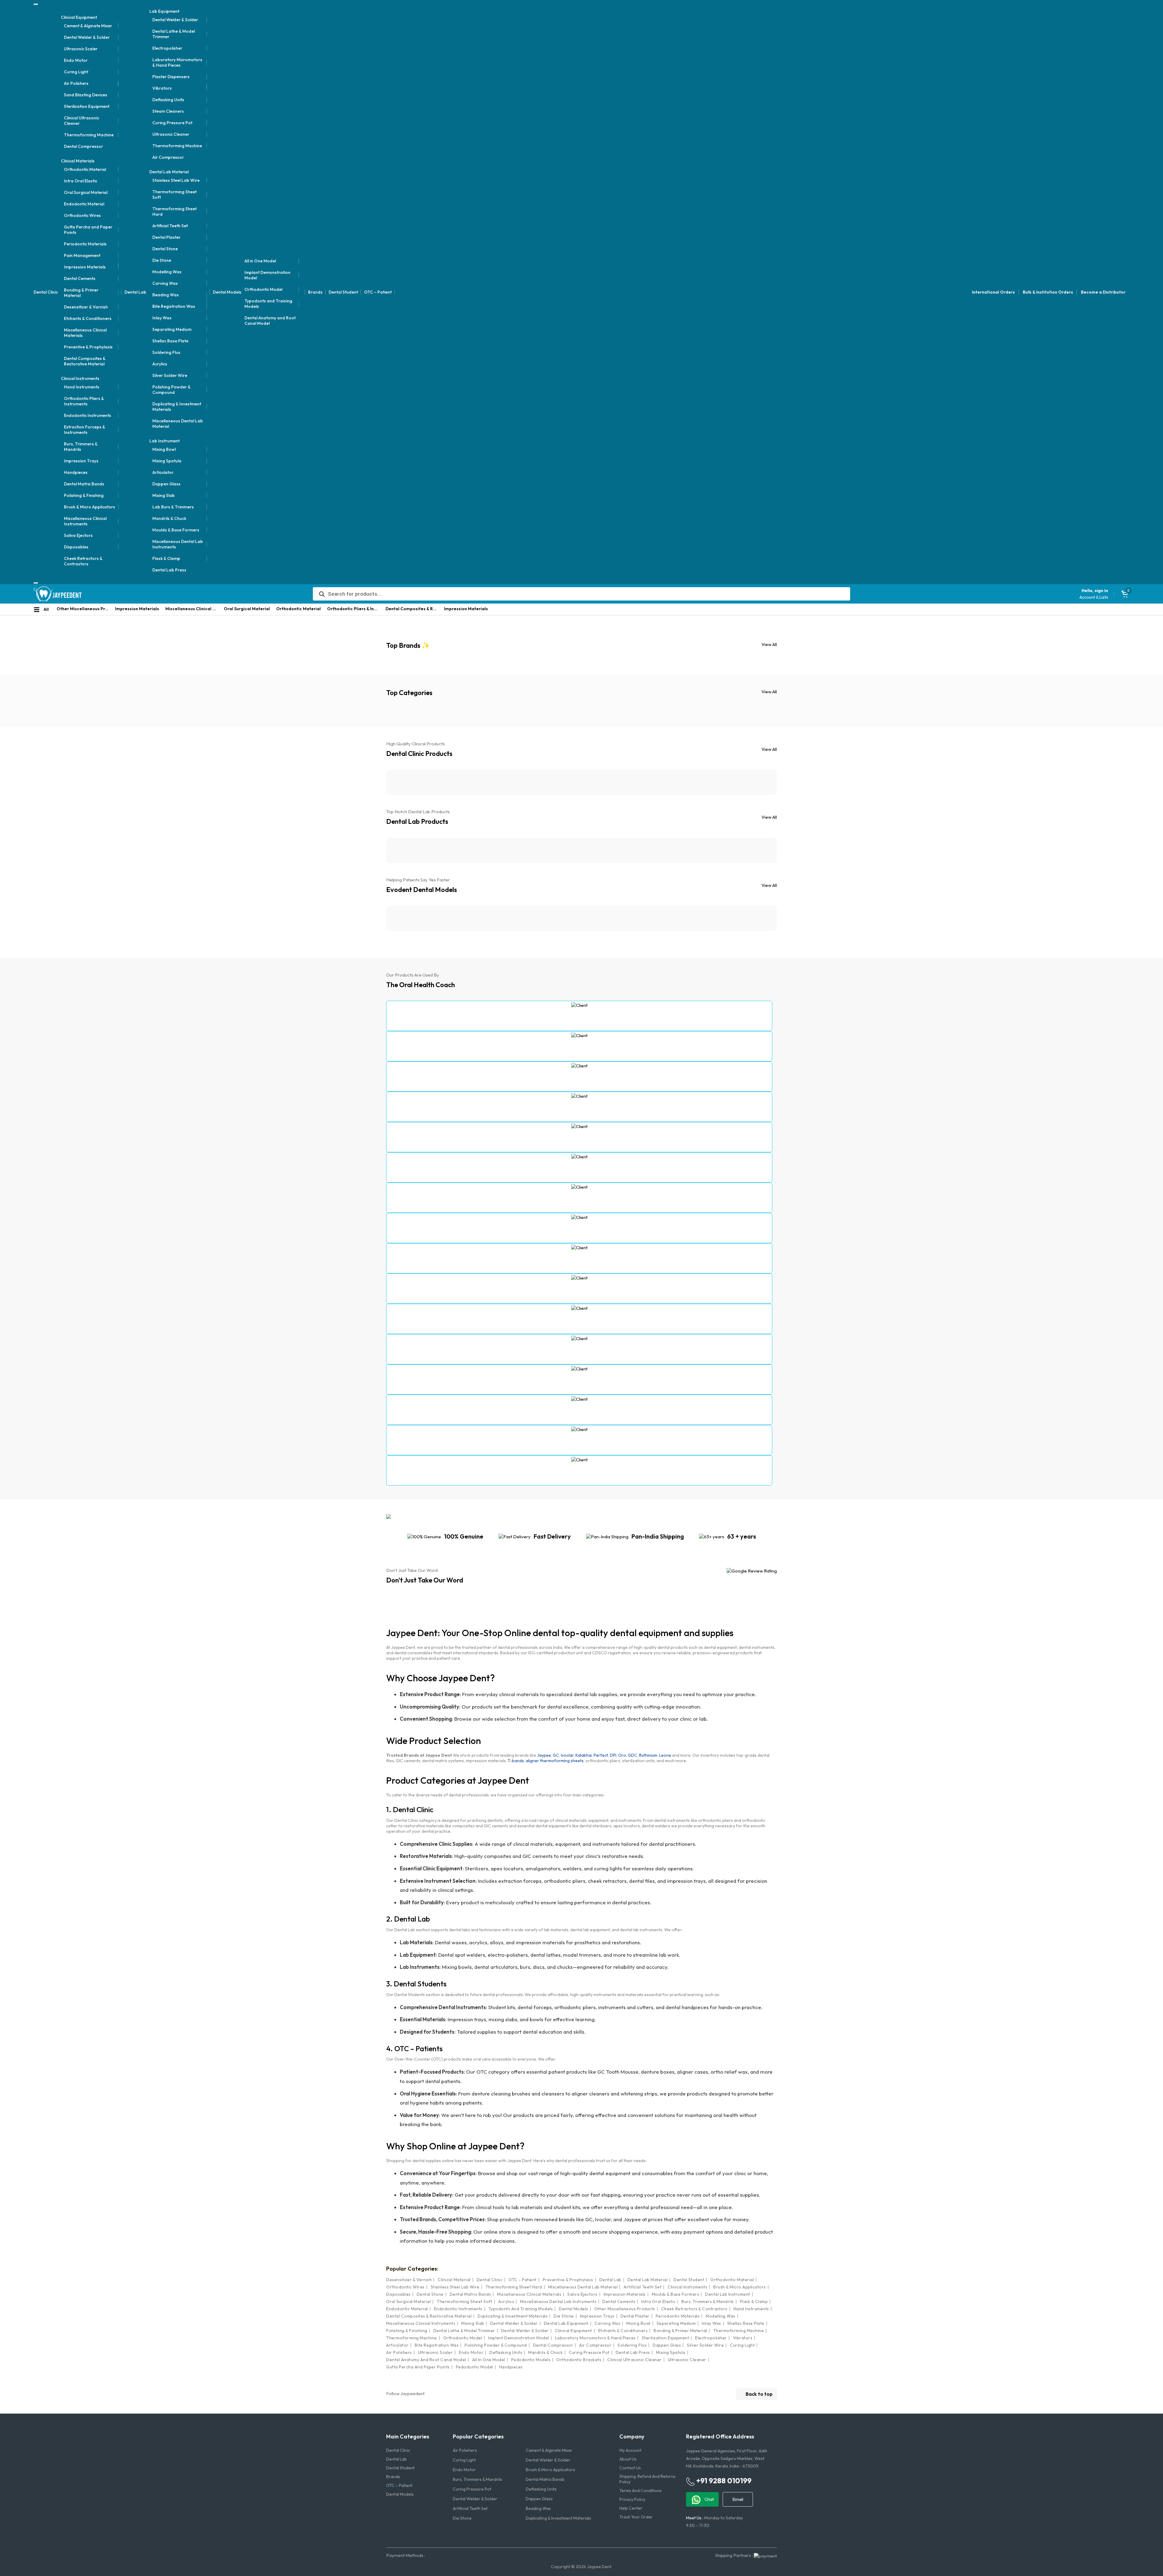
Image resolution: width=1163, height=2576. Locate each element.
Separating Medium (172, 329)
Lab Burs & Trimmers (173, 507)
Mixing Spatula (167, 461)
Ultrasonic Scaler (81, 49)
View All (769, 644)
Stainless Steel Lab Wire (176, 180)
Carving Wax (165, 283)
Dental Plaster (166, 237)
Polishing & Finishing (84, 495)
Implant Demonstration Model (267, 275)
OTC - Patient (523, 2280)
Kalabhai (584, 1755)
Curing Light (76, 72)
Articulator (163, 472)
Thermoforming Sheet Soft (174, 195)
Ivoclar (567, 1755)
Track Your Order (636, 2517)
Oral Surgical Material (86, 192)
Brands (315, 292)
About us (628, 2459)
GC (556, 1755)
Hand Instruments (82, 387)
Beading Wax (166, 295)
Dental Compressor (83, 146)
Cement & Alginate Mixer (88, 26)
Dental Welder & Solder (87, 37)
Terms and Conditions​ (641, 2491)
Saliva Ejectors (78, 535)
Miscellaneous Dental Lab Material (178, 424)
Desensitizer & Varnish (86, 307)
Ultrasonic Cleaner (171, 134)
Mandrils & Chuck (169, 518)
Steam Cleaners (168, 111)
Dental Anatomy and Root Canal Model (270, 321)
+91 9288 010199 (723, 2481)
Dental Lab (135, 292)
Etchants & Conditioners (88, 318)
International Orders (993, 292)
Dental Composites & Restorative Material (85, 361)
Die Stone (162, 260)
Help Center (631, 2508)
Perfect (601, 1755)
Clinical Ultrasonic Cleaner (81, 121)
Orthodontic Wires (82, 215)
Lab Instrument (164, 441)
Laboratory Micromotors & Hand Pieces (177, 62)
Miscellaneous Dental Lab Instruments (178, 544)
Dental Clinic (46, 292)
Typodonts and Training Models (268, 304)
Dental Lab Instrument (728, 2294)
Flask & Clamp (166, 558)
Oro (622, 1755)
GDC (633, 1755)
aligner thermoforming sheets (555, 1761)
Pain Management (82, 255)
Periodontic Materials (85, 244)
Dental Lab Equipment (566, 2323)
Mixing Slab (164, 495)
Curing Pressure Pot (172, 123)
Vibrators (162, 88)
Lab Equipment (164, 11)
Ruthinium (648, 1755)
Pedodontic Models (531, 2360)
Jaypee (544, 1755)
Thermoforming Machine (89, 135)
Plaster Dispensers (171, 77)
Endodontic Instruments (88, 415)
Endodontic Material (84, 204)
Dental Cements (80, 278)
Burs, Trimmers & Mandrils (81, 447)
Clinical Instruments (80, 378)
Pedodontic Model (474, 2367)
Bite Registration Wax (174, 306)
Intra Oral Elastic (81, 181)
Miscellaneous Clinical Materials (85, 333)
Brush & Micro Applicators (89, 507)
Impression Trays (81, 461)
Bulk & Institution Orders (1048, 292)
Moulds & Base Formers (176, 530)
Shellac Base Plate (170, 341)
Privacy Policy (632, 2499)
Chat (709, 2499)
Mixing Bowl (164, 449)
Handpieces (76, 472)
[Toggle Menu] (36, 4)
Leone (665, 1755)
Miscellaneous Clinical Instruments (85, 521)
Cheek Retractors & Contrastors (83, 561)
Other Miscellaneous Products (84, 609)
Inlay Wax (162, 318)
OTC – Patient (378, 292)
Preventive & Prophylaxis (88, 347)
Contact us (630, 2468)
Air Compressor (168, 157)
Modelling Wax (167, 272)
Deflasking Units (168, 100)
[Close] (36, 583)
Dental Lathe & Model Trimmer (174, 34)
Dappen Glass (166, 484)
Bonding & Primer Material (81, 293)
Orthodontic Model (263, 289)
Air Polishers (76, 83)
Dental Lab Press (169, 570)
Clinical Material (454, 2280)
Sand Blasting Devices (86, 95)
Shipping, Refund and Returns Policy (647, 2479)
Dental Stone (165, 249)
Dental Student (343, 292)
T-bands (516, 1761)
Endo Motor (76, 60)
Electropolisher (167, 48)
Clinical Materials (78, 161)
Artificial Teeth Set (170, 226)
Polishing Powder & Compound (171, 390)
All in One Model (260, 261)
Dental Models (227, 292)
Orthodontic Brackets (579, 2360)
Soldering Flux (166, 352)
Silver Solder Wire (170, 375)
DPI (613, 1755)
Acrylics (160, 364)
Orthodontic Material (85, 169)
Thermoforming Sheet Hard (174, 211)
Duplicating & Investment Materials (177, 407)
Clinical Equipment (79, 17)
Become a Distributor (1103, 292)
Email (738, 2499)
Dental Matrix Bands (84, 484)
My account (630, 2450)
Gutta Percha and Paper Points (88, 230)
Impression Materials (85, 267)
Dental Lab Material (169, 172)
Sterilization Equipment (87, 106)
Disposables (76, 547)
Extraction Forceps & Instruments (84, 430)
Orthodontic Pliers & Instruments (84, 401)
